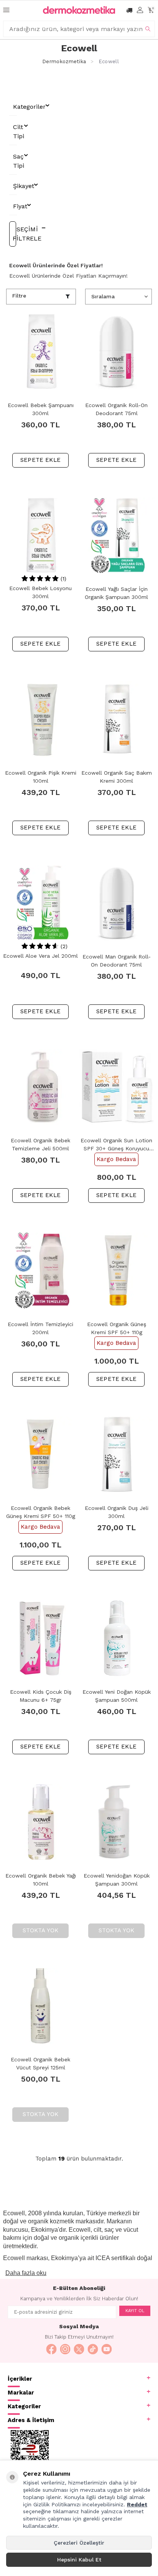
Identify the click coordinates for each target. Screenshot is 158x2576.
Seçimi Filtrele (14, 234)
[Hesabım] (140, 10)
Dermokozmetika (64, 61)
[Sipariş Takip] (129, 10)
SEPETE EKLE (40, 460)
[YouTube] (107, 2349)
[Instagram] (65, 2349)
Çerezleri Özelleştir (79, 2543)
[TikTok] (93, 2349)
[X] (79, 2349)
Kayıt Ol (135, 2311)
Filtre (19, 296)
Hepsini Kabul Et (79, 2560)
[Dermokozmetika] (79, 10)
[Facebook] (51, 2349)
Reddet (137, 2504)
